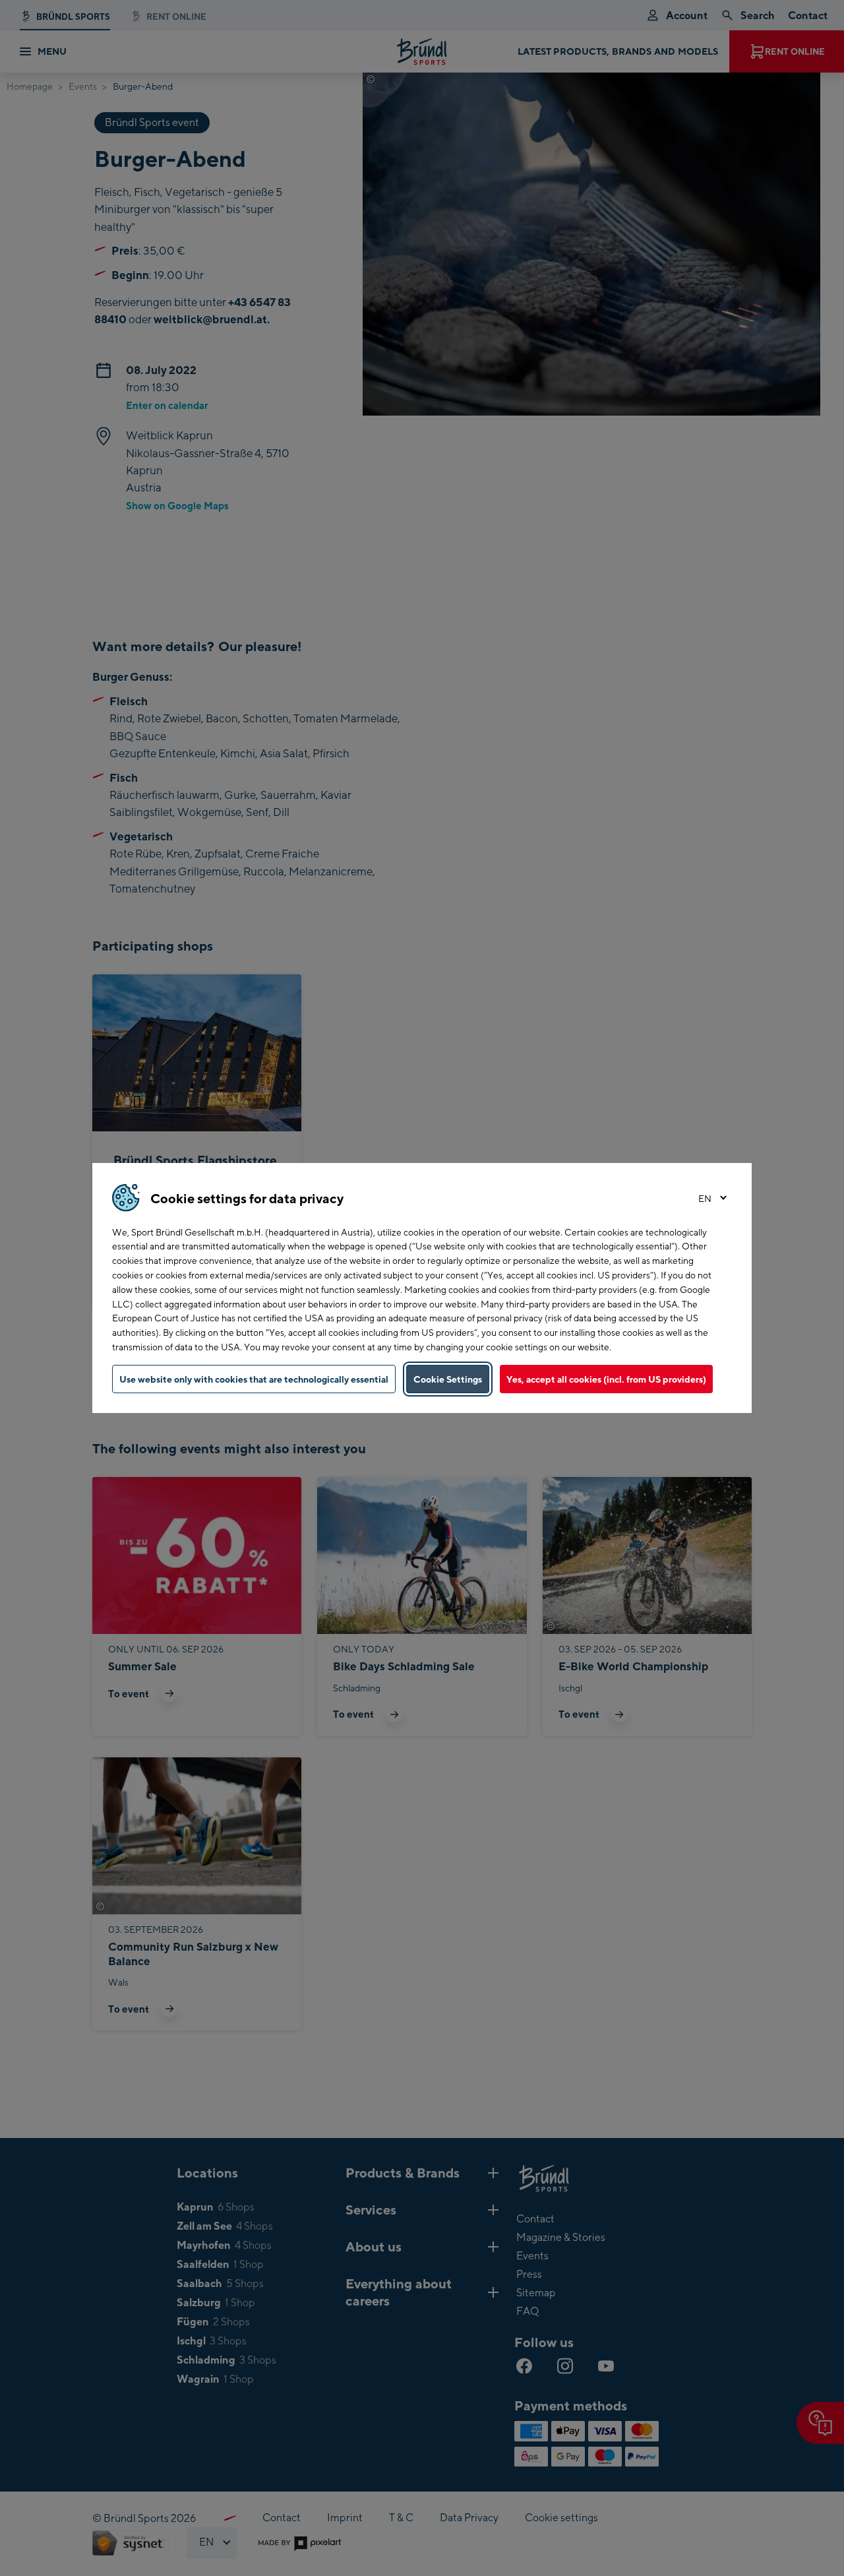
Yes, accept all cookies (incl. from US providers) (606, 1379)
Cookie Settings (448, 1379)
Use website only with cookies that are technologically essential (254, 1379)
